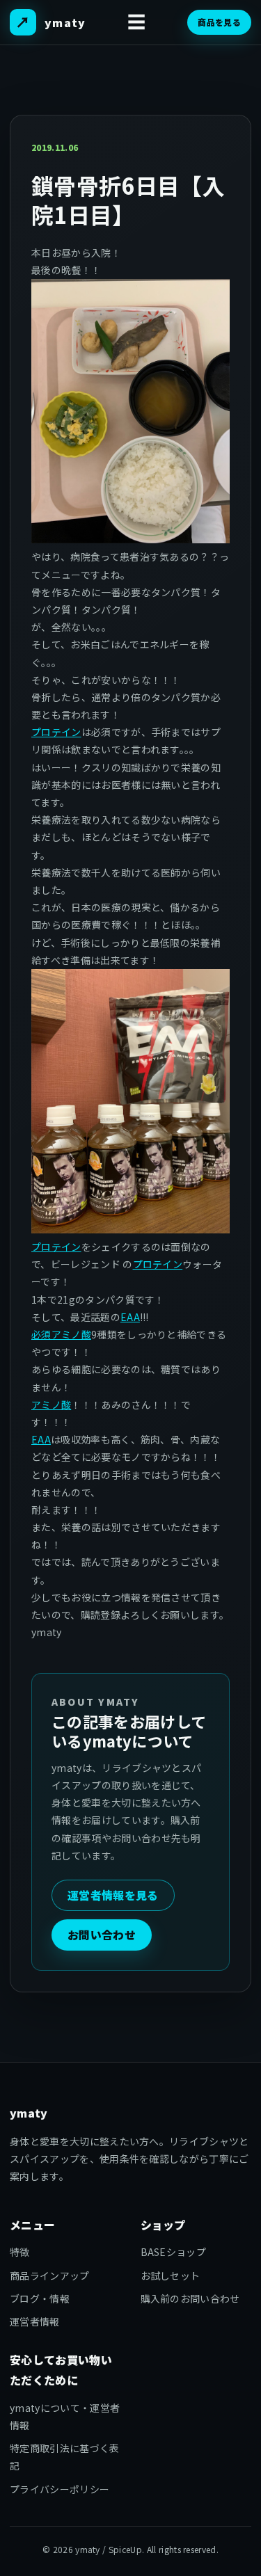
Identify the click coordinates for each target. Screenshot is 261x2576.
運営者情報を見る (113, 1895)
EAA (130, 1317)
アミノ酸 (51, 1405)
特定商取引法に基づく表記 (65, 2457)
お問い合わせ (102, 1935)
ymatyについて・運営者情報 (65, 2416)
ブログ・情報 (40, 2298)
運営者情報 (35, 2321)
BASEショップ (174, 2252)
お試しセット (171, 2275)
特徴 (20, 2252)
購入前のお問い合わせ (190, 2298)
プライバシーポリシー (60, 2489)
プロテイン (56, 732)
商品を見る (219, 22)
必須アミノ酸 (61, 1334)
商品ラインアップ (50, 2275)
